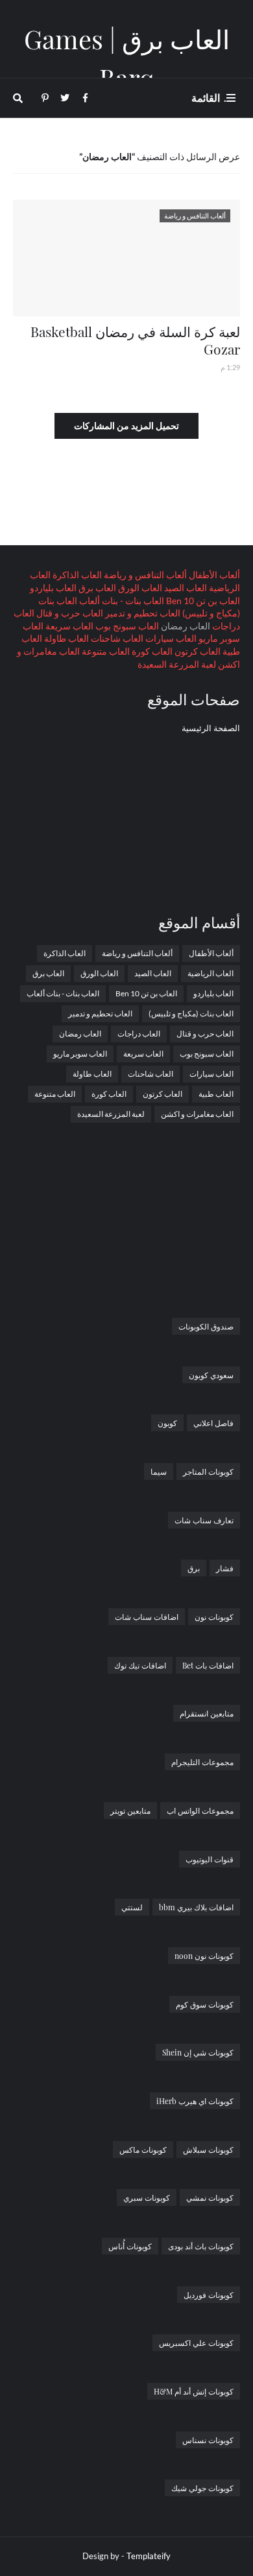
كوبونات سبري (147, 2197)
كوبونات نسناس (208, 2440)
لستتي (132, 1907)
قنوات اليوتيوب (210, 1859)
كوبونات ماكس (143, 2149)
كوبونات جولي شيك (202, 2488)
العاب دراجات (139, 1034)
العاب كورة (151, 651)
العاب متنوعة (105, 651)
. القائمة (209, 98)
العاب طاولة (66, 638)
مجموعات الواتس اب (200, 1810)
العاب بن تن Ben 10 (202, 601)
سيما (159, 1471)
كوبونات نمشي (210, 2197)
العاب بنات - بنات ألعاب (121, 601)
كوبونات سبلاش (208, 2149)
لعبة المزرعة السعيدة (177, 664)
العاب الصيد (185, 588)
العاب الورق (139, 588)
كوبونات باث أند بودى (201, 2246)
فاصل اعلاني (213, 1423)
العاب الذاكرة (76, 575)
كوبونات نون (214, 1617)
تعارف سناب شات (204, 1520)
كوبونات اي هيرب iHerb (195, 2101)
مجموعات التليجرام (202, 1762)
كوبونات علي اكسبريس (196, 2343)
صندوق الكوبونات (206, 1326)
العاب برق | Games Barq (127, 58)
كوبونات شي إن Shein (198, 2052)
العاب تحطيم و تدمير (142, 613)
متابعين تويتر (130, 1810)
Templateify (149, 2556)
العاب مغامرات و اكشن (197, 1114)
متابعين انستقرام (207, 1713)
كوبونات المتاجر (208, 1471)
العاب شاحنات (116, 638)
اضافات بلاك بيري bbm (196, 1907)
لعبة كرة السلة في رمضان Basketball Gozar (135, 340)
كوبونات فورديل (209, 2295)
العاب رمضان (80, 1034)
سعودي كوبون (211, 1375)
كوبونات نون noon (204, 1956)
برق (194, 1568)
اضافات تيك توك (140, 1665)
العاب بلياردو (53, 588)
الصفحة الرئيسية (211, 728)
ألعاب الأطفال (213, 575)
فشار (225, 1568)
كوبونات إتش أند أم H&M (194, 2391)
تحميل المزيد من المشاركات (126, 426)
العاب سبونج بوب (126, 626)
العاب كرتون (197, 651)
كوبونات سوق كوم (205, 2004)
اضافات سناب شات (147, 1617)
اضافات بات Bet (208, 1665)
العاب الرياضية (211, 973)
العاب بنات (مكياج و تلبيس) (191, 1013)
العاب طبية (216, 1094)
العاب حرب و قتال (69, 613)
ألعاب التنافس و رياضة (144, 575)
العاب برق (96, 588)
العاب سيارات (170, 638)
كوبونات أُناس (130, 2246)
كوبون (167, 1423)
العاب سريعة (68, 626)
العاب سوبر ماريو (80, 1054)
